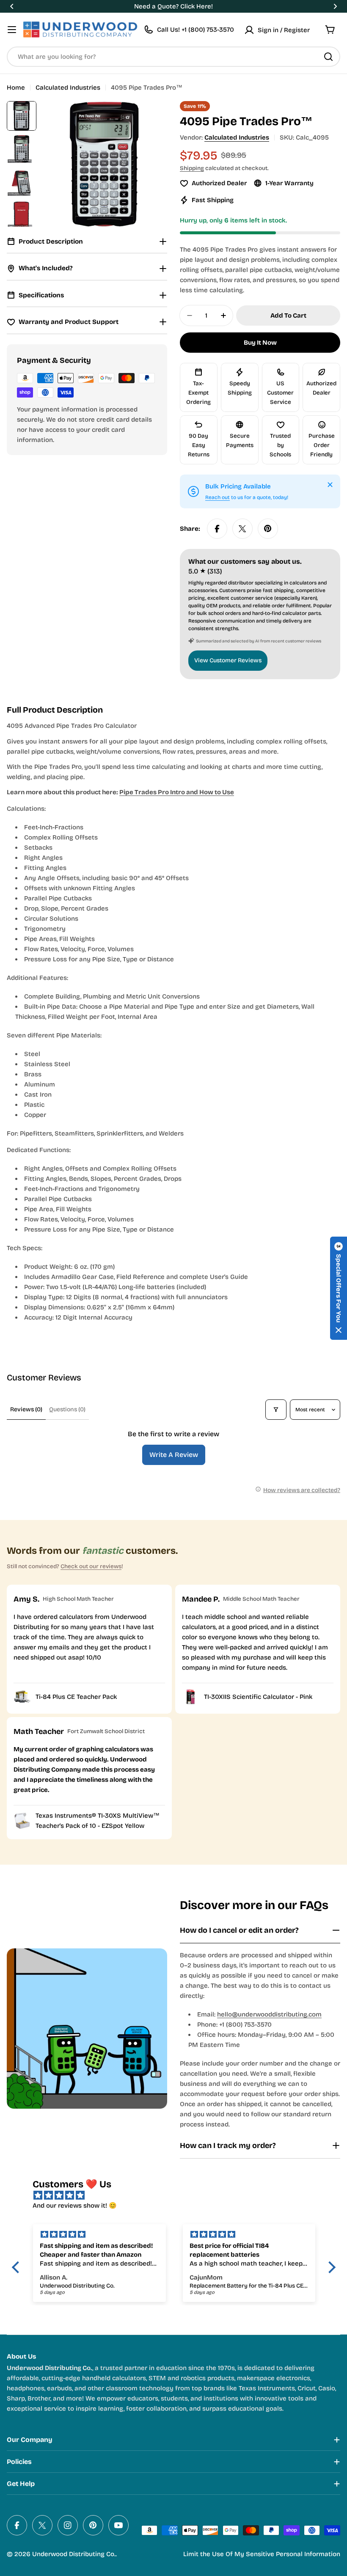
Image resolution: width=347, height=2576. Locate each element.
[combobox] (173, 57)
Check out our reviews (91, 1566)
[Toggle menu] (12, 30)
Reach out (218, 497)
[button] (12, 6)
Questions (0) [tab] (67, 1409)
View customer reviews (228, 660)
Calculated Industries (68, 88)
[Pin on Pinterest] (268, 529)
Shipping (192, 168)
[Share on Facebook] (217, 529)
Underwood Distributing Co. (74, 2554)
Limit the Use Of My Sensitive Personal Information (262, 2554)
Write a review (174, 1455)
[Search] (328, 57)
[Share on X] (242, 529)
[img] (178, 2195)
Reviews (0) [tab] (26, 1409)
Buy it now (260, 343)
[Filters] (276, 1410)
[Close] (330, 485)
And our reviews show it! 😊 (75, 2206)
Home (16, 88)
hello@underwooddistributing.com (269, 2014)
